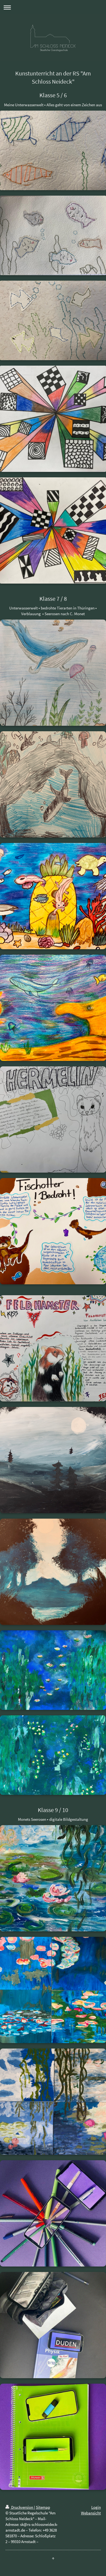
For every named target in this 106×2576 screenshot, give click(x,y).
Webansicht (91, 2513)
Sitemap (43, 2507)
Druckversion (22, 2507)
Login (96, 2507)
